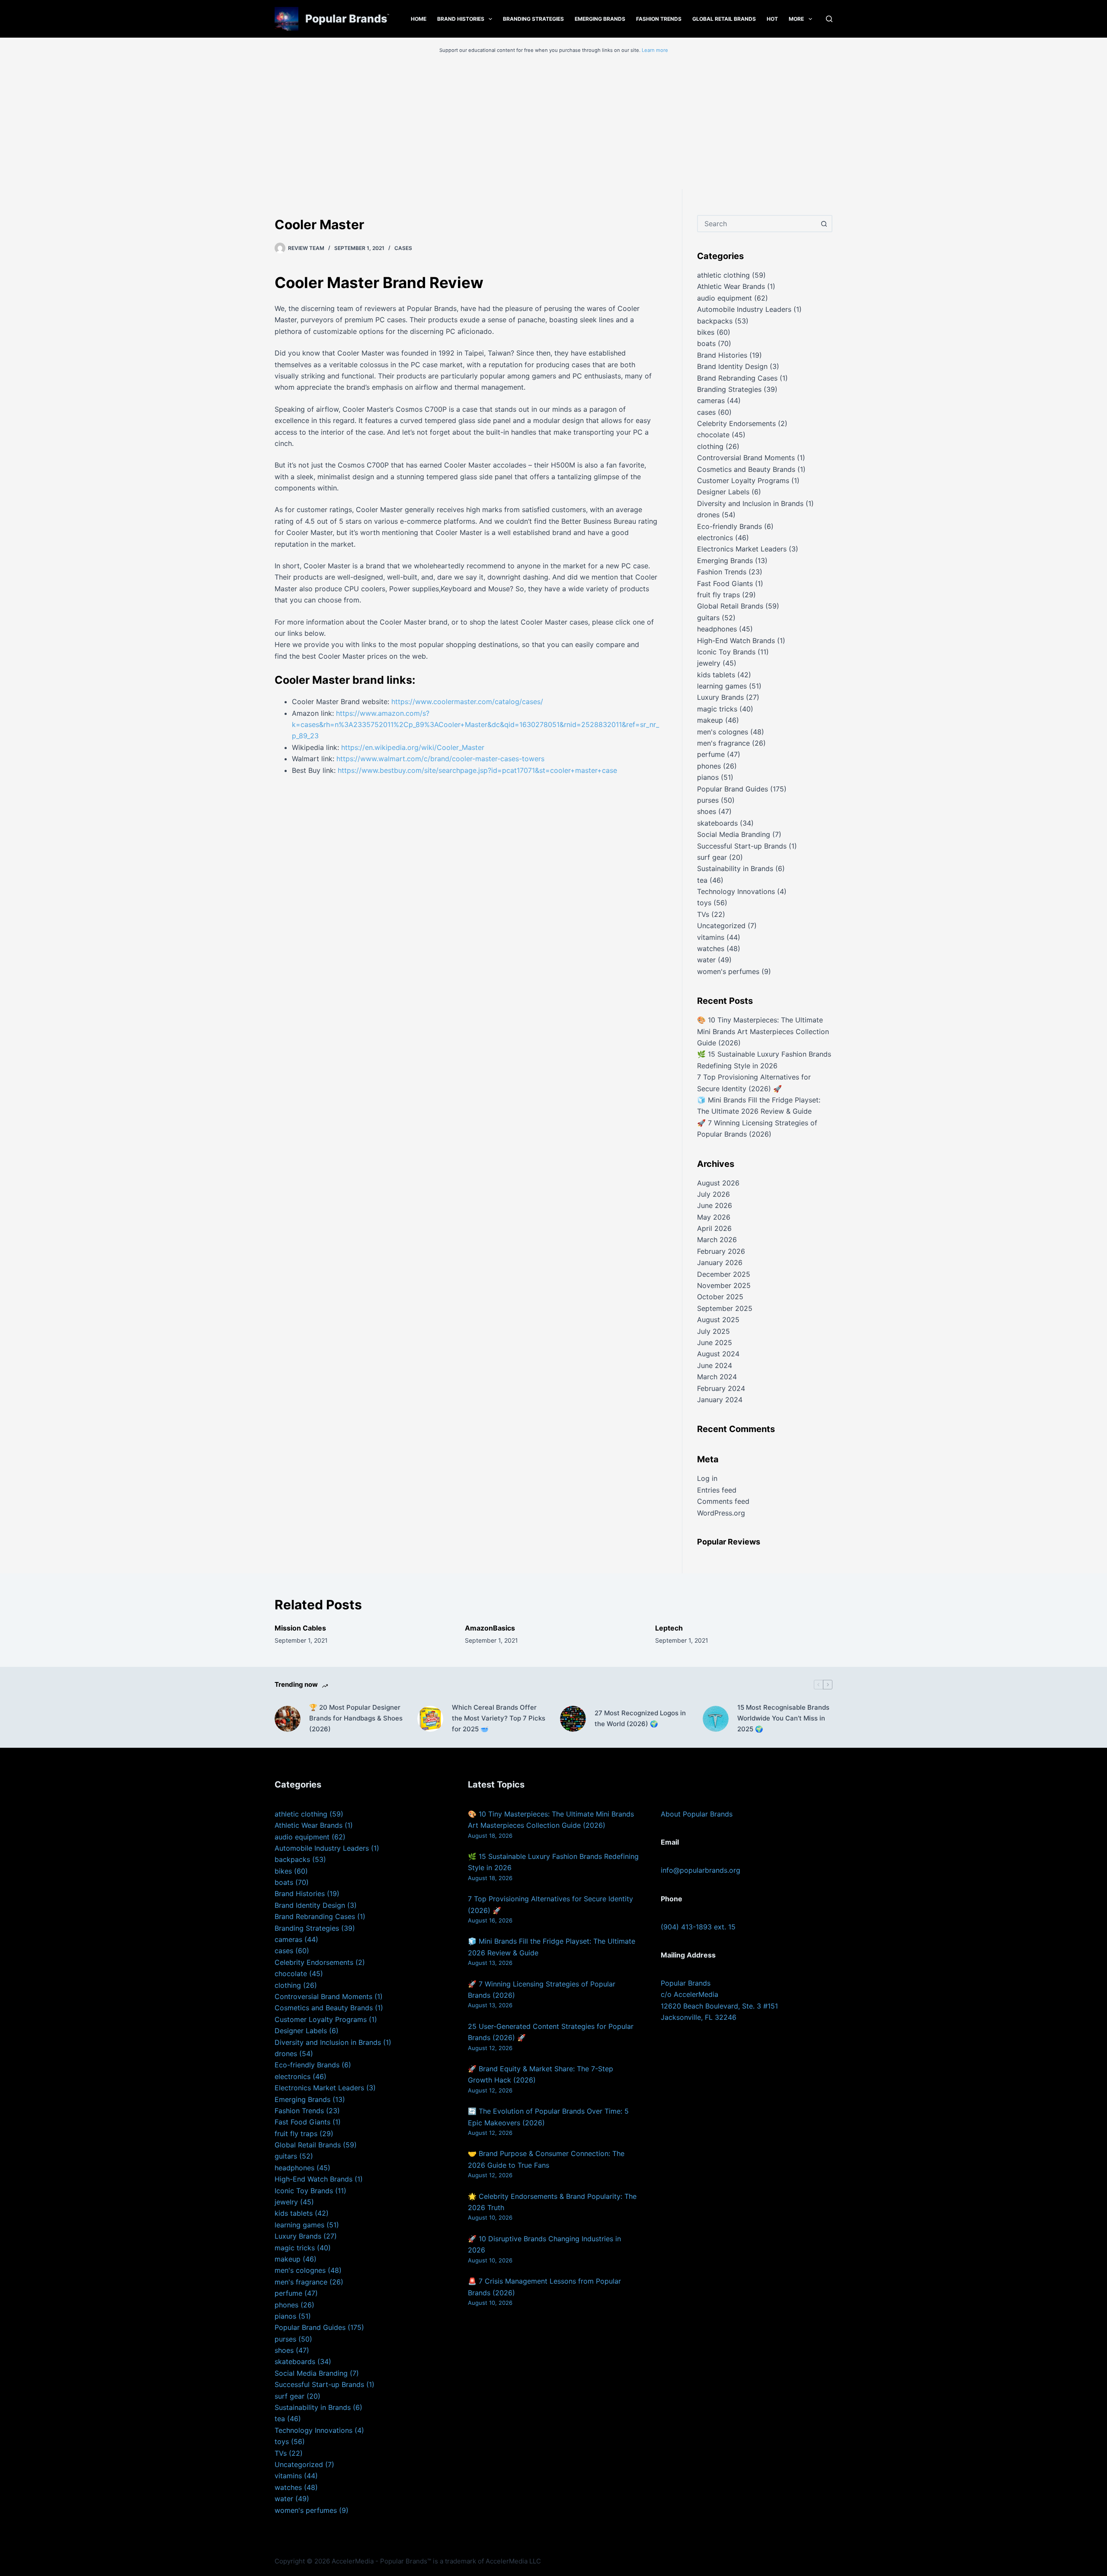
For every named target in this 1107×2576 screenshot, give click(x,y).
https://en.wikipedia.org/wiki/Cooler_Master (413, 747)
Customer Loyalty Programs (743, 481)
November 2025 (724, 1285)
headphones (717, 629)
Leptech (669, 1628)
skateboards (717, 823)
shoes (707, 811)
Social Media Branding (734, 834)
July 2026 (713, 1194)
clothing (710, 446)
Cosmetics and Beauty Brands (746, 469)
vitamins (711, 937)
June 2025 (715, 1342)
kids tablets (716, 675)
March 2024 (717, 1377)
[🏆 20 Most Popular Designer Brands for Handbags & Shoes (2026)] (288, 1719)
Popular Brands (346, 19)
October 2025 (720, 1297)
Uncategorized (721, 926)
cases (403, 248)
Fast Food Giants (725, 583)
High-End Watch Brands (736, 641)
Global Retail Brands (724, 19)
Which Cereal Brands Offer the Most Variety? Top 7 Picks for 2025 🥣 (499, 1718)
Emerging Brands (600, 19)
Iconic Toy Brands (726, 652)
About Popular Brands (697, 1814)
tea (702, 880)
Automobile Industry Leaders (744, 309)
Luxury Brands (720, 697)
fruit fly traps (718, 595)
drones (708, 515)
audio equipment (725, 298)
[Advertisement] (553, 124)
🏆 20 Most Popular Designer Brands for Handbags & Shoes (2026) (356, 1718)
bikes (706, 332)
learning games (722, 686)
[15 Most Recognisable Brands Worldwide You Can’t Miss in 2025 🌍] (716, 1719)
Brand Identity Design (732, 366)
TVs (703, 914)
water (706, 960)
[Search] (829, 19)
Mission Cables (300, 1628)
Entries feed (717, 1490)
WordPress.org (721, 1513)
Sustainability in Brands (735, 868)
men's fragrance (723, 743)
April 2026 (714, 1228)
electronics (715, 538)
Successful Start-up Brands (742, 846)
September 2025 (725, 1308)
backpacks (715, 321)
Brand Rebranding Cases (737, 378)
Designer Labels (723, 492)
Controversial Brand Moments (746, 458)
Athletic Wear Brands (731, 286)
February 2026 (721, 1251)
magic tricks (717, 709)
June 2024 (715, 1365)
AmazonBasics (490, 1628)
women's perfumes (728, 971)
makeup (710, 720)
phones (709, 766)
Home (419, 19)
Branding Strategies (533, 19)
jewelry (709, 663)
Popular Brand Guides (733, 789)
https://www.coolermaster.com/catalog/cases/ (467, 702)
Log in (707, 1478)
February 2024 (721, 1388)
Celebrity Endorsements (736, 423)
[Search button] (824, 224)
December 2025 (724, 1274)
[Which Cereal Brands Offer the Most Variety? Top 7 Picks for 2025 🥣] (430, 1719)
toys (704, 903)
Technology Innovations (736, 891)
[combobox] (757, 224)
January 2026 (720, 1262)
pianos (708, 777)
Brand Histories (461, 19)
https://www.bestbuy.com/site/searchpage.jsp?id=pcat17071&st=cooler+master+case (477, 770)
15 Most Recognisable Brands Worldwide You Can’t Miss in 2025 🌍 (783, 1718)
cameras (711, 400)
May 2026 (714, 1217)
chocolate (713, 435)
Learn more (655, 50)
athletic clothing (723, 275)
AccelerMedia (353, 2561)
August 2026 (718, 1183)
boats (706, 343)
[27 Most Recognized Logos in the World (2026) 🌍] (573, 1719)
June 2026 (715, 1205)
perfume (711, 754)
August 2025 (718, 1320)
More (796, 19)
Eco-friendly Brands (729, 526)
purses (708, 800)
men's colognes (723, 732)
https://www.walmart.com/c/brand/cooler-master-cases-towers (440, 759)
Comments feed (723, 1501)
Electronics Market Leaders (742, 549)
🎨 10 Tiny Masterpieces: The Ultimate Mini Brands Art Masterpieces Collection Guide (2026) (763, 1031)
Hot (772, 19)
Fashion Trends (659, 19)
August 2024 (718, 1354)
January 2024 (720, 1400)
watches (711, 948)
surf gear (712, 857)
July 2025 (713, 1331)
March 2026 (717, 1240)
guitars (708, 618)
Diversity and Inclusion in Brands (750, 503)
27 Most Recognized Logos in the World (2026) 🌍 (640, 1718)
